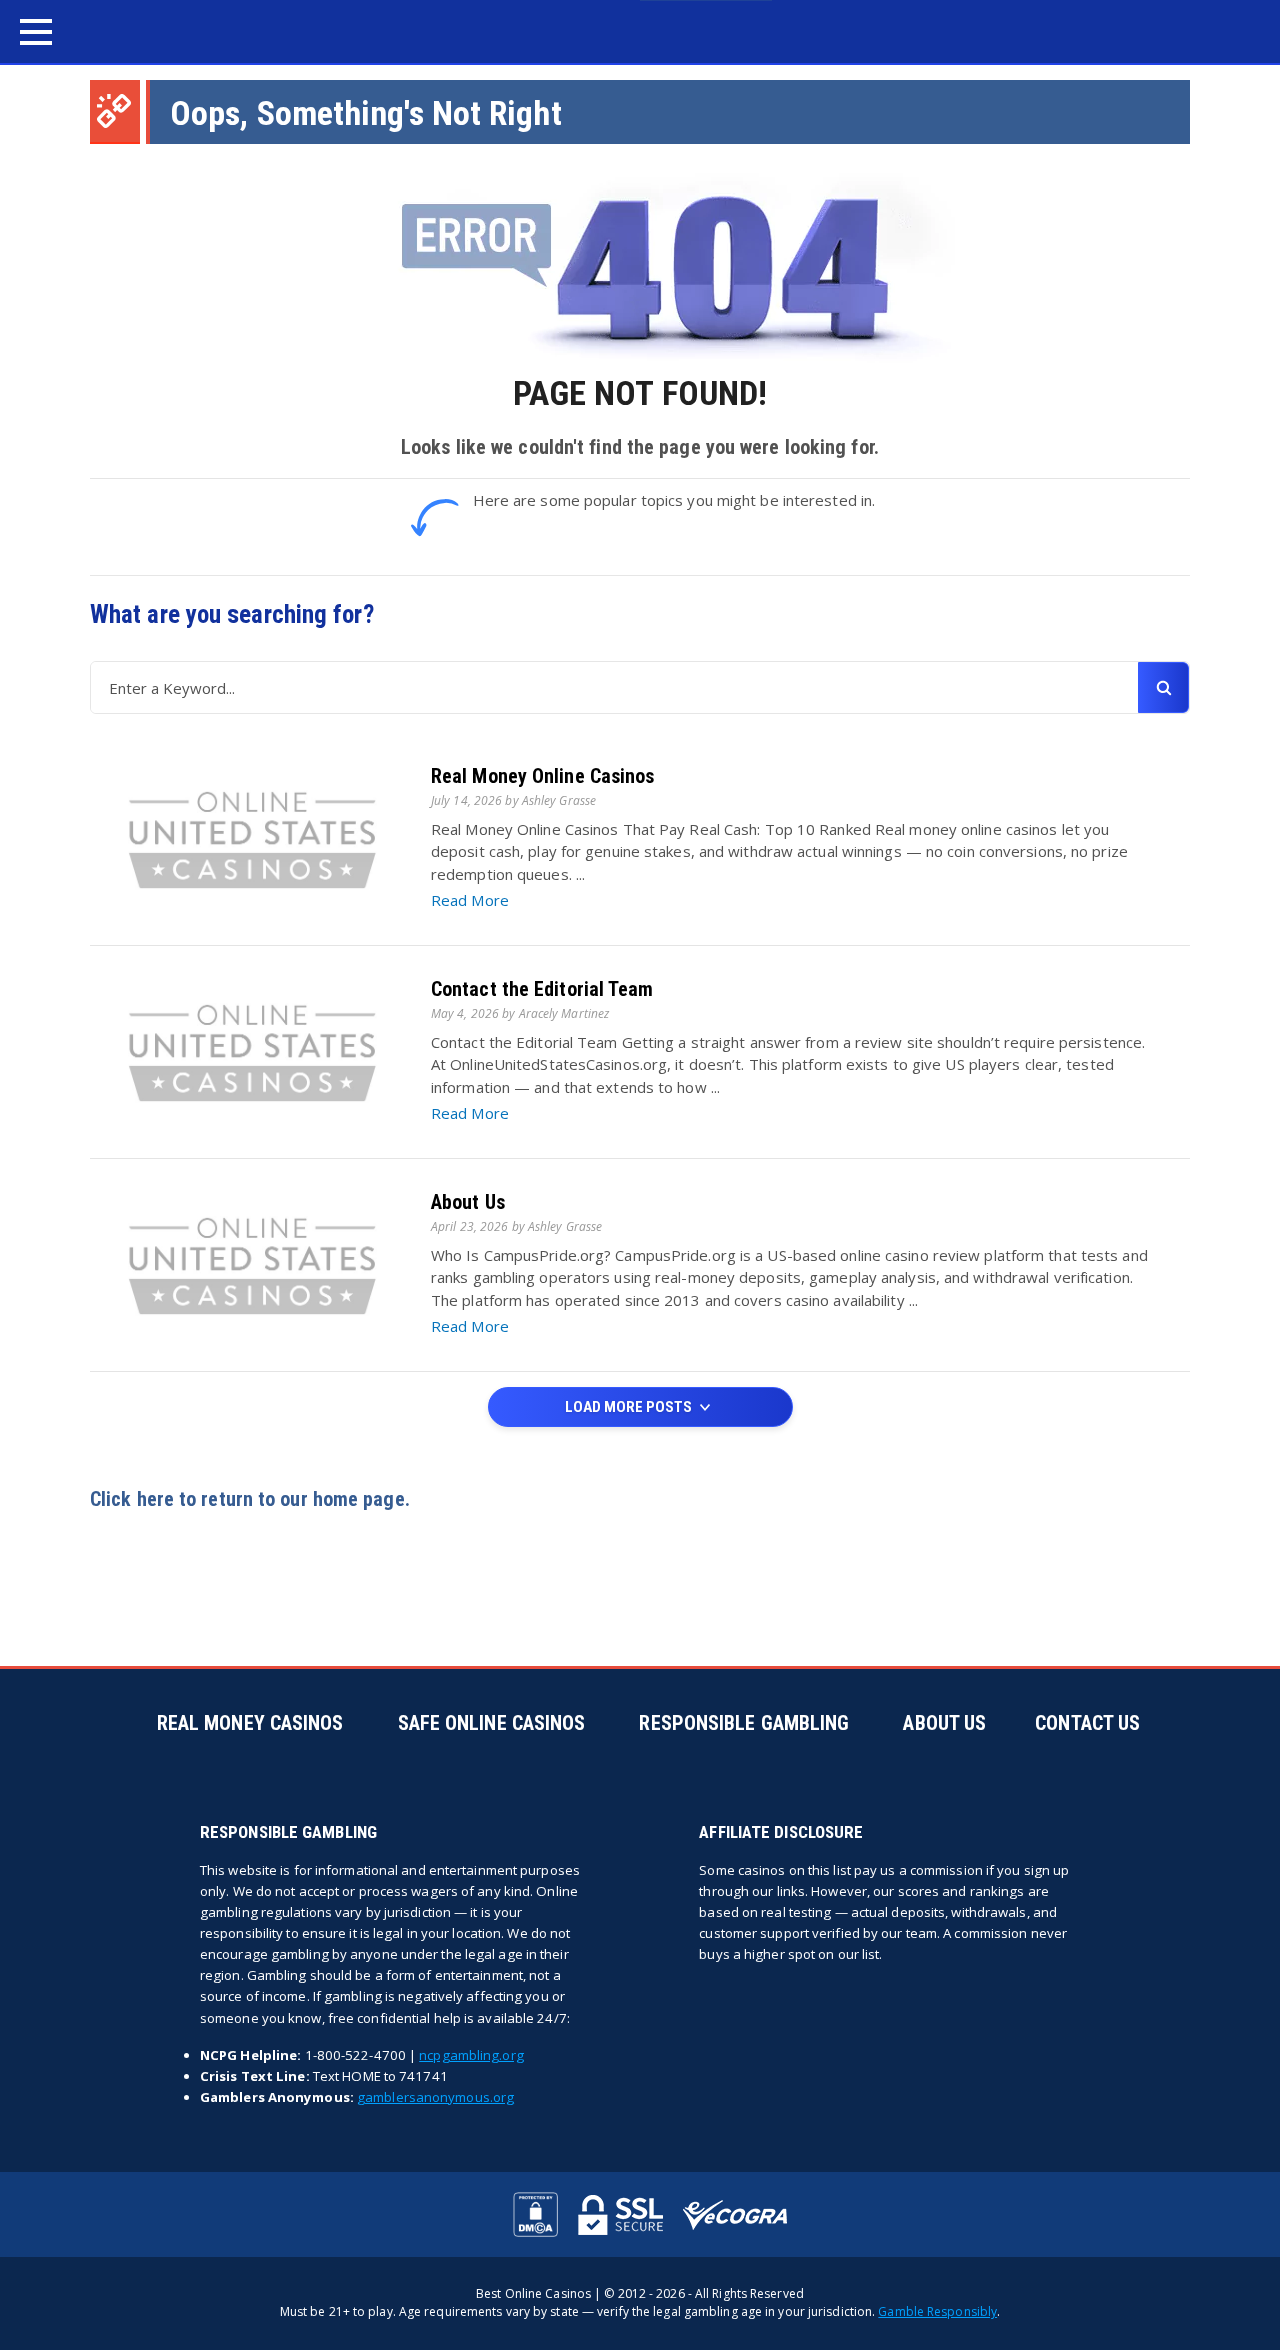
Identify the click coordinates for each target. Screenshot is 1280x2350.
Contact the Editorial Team (542, 989)
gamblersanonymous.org (435, 2097)
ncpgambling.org (471, 2055)
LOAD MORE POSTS (630, 1407)
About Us (468, 1202)
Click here (132, 1499)
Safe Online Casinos (492, 1723)
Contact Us (1087, 1723)
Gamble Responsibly (937, 2311)
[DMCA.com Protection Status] (535, 2214)
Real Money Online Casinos (543, 776)
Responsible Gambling (744, 1723)
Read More (470, 900)
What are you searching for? (232, 614)
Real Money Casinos (250, 1723)
